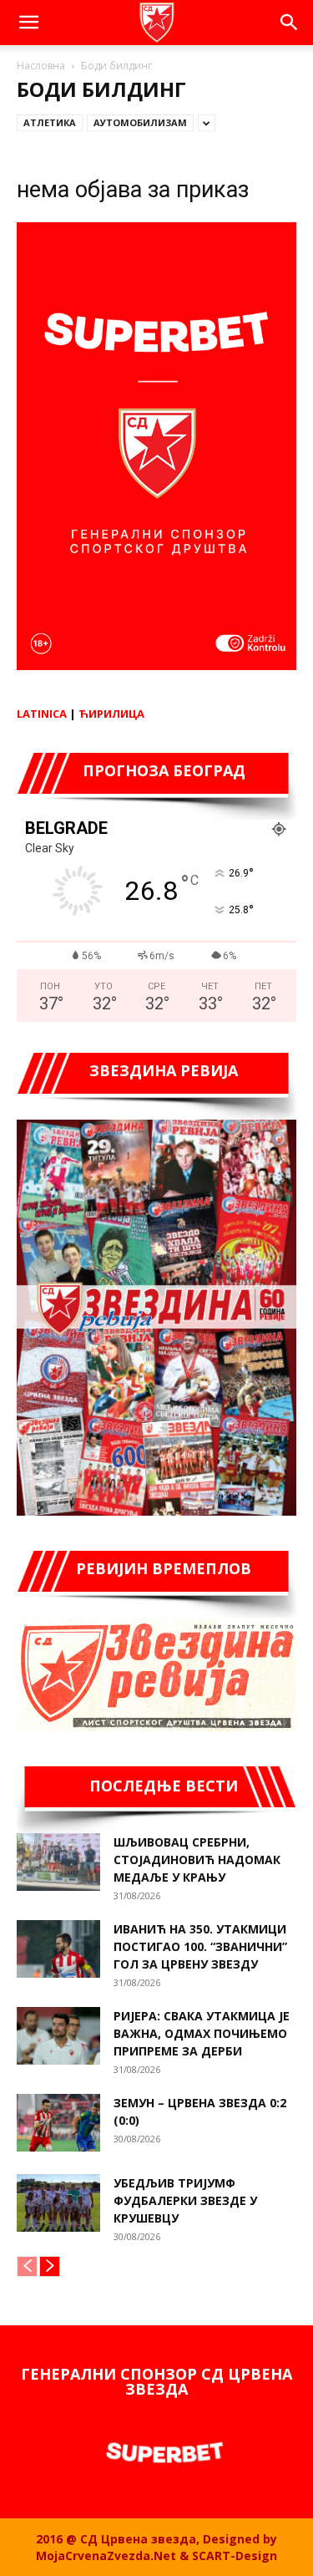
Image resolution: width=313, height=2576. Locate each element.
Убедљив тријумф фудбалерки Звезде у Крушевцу (185, 2200)
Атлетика (50, 122)
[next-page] (50, 2266)
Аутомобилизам (140, 122)
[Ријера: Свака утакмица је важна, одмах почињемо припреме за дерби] (58, 2036)
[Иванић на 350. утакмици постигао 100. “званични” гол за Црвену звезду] (58, 1949)
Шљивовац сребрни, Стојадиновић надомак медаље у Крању (197, 1860)
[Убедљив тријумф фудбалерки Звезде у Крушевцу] (58, 2203)
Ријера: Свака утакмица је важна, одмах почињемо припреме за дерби (202, 2033)
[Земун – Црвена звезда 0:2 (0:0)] (58, 2123)
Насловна (41, 66)
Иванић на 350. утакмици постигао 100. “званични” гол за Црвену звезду (200, 1946)
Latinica (42, 714)
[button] (28, 23)
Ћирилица (111, 714)
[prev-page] (27, 2266)
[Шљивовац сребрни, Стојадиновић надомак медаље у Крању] (58, 1862)
